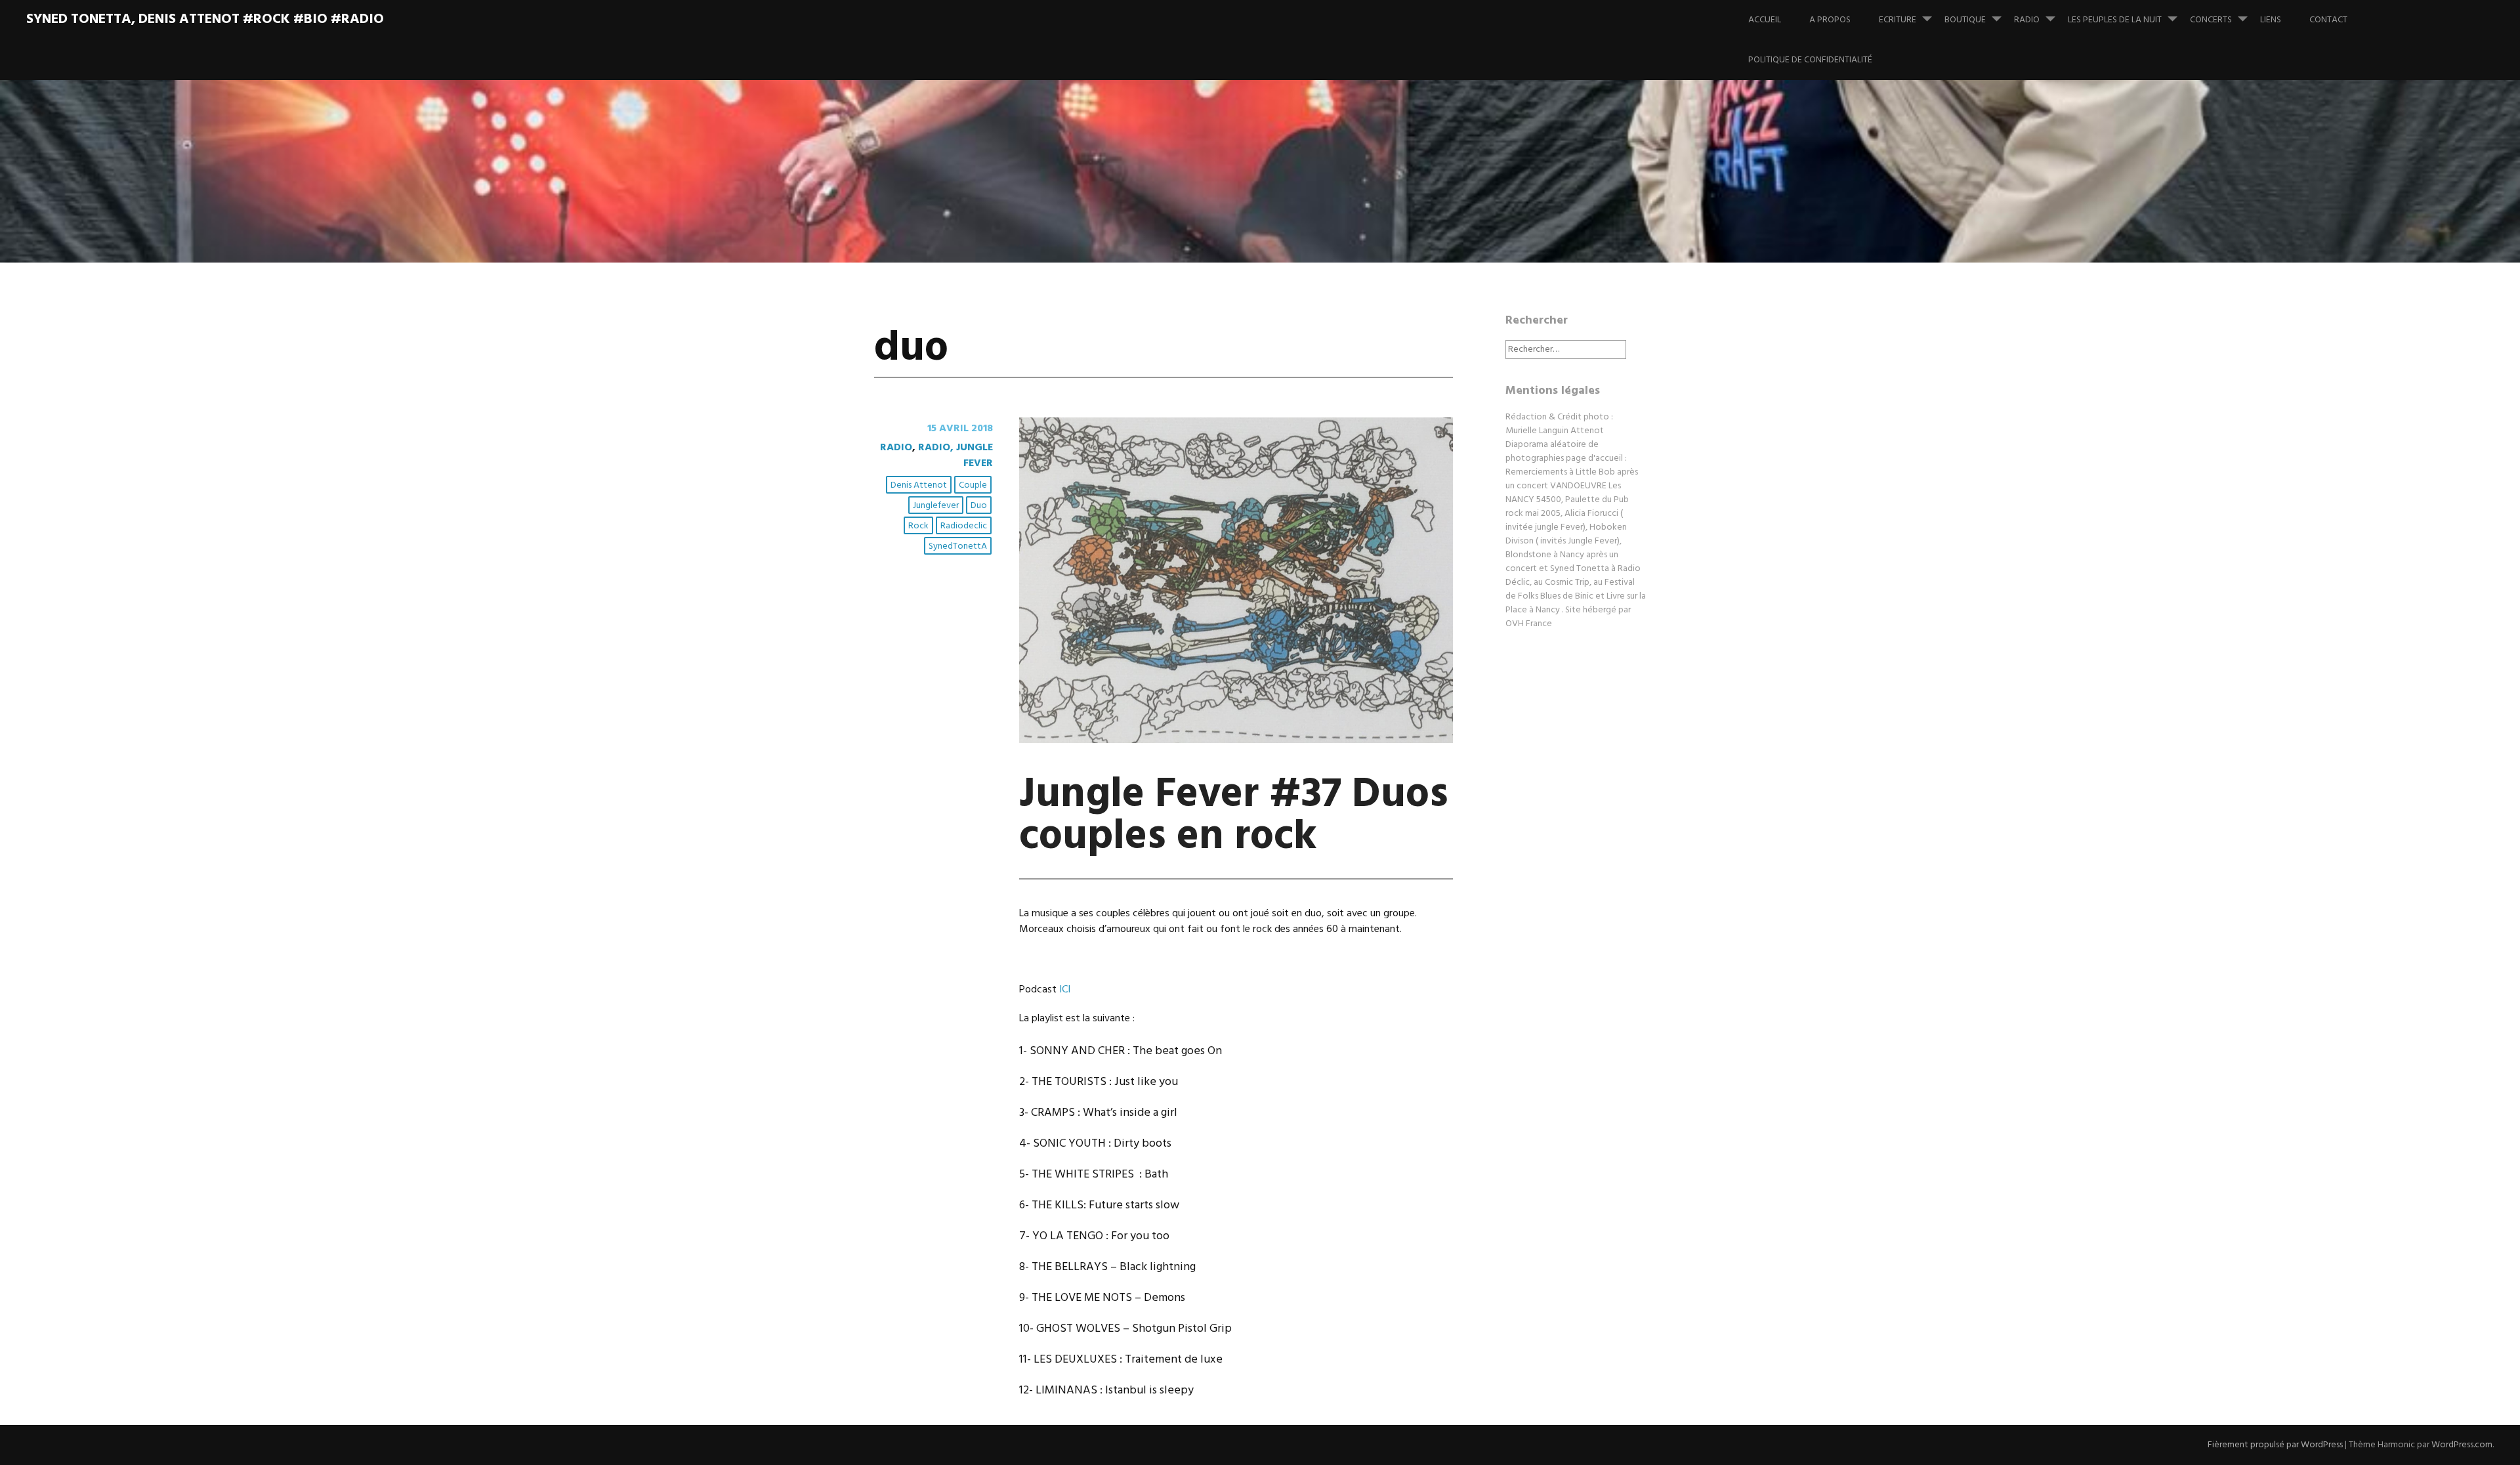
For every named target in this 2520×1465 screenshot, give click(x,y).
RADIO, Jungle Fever (955, 456)
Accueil (1765, 20)
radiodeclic (964, 526)
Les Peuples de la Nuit (2115, 20)
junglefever (936, 506)
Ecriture (1898, 20)
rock (918, 526)
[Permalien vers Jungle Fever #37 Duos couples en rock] (1236, 740)
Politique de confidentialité (1810, 60)
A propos (1830, 20)
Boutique (1965, 20)
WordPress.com (2462, 1445)
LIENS (2271, 20)
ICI (1065, 990)
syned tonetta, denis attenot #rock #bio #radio (205, 19)
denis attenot (919, 485)
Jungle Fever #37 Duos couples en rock (1234, 816)
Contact (2328, 20)
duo (979, 506)
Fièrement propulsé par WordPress (2275, 1445)
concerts (2211, 20)
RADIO (2027, 20)
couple (973, 485)
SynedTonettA (958, 546)
